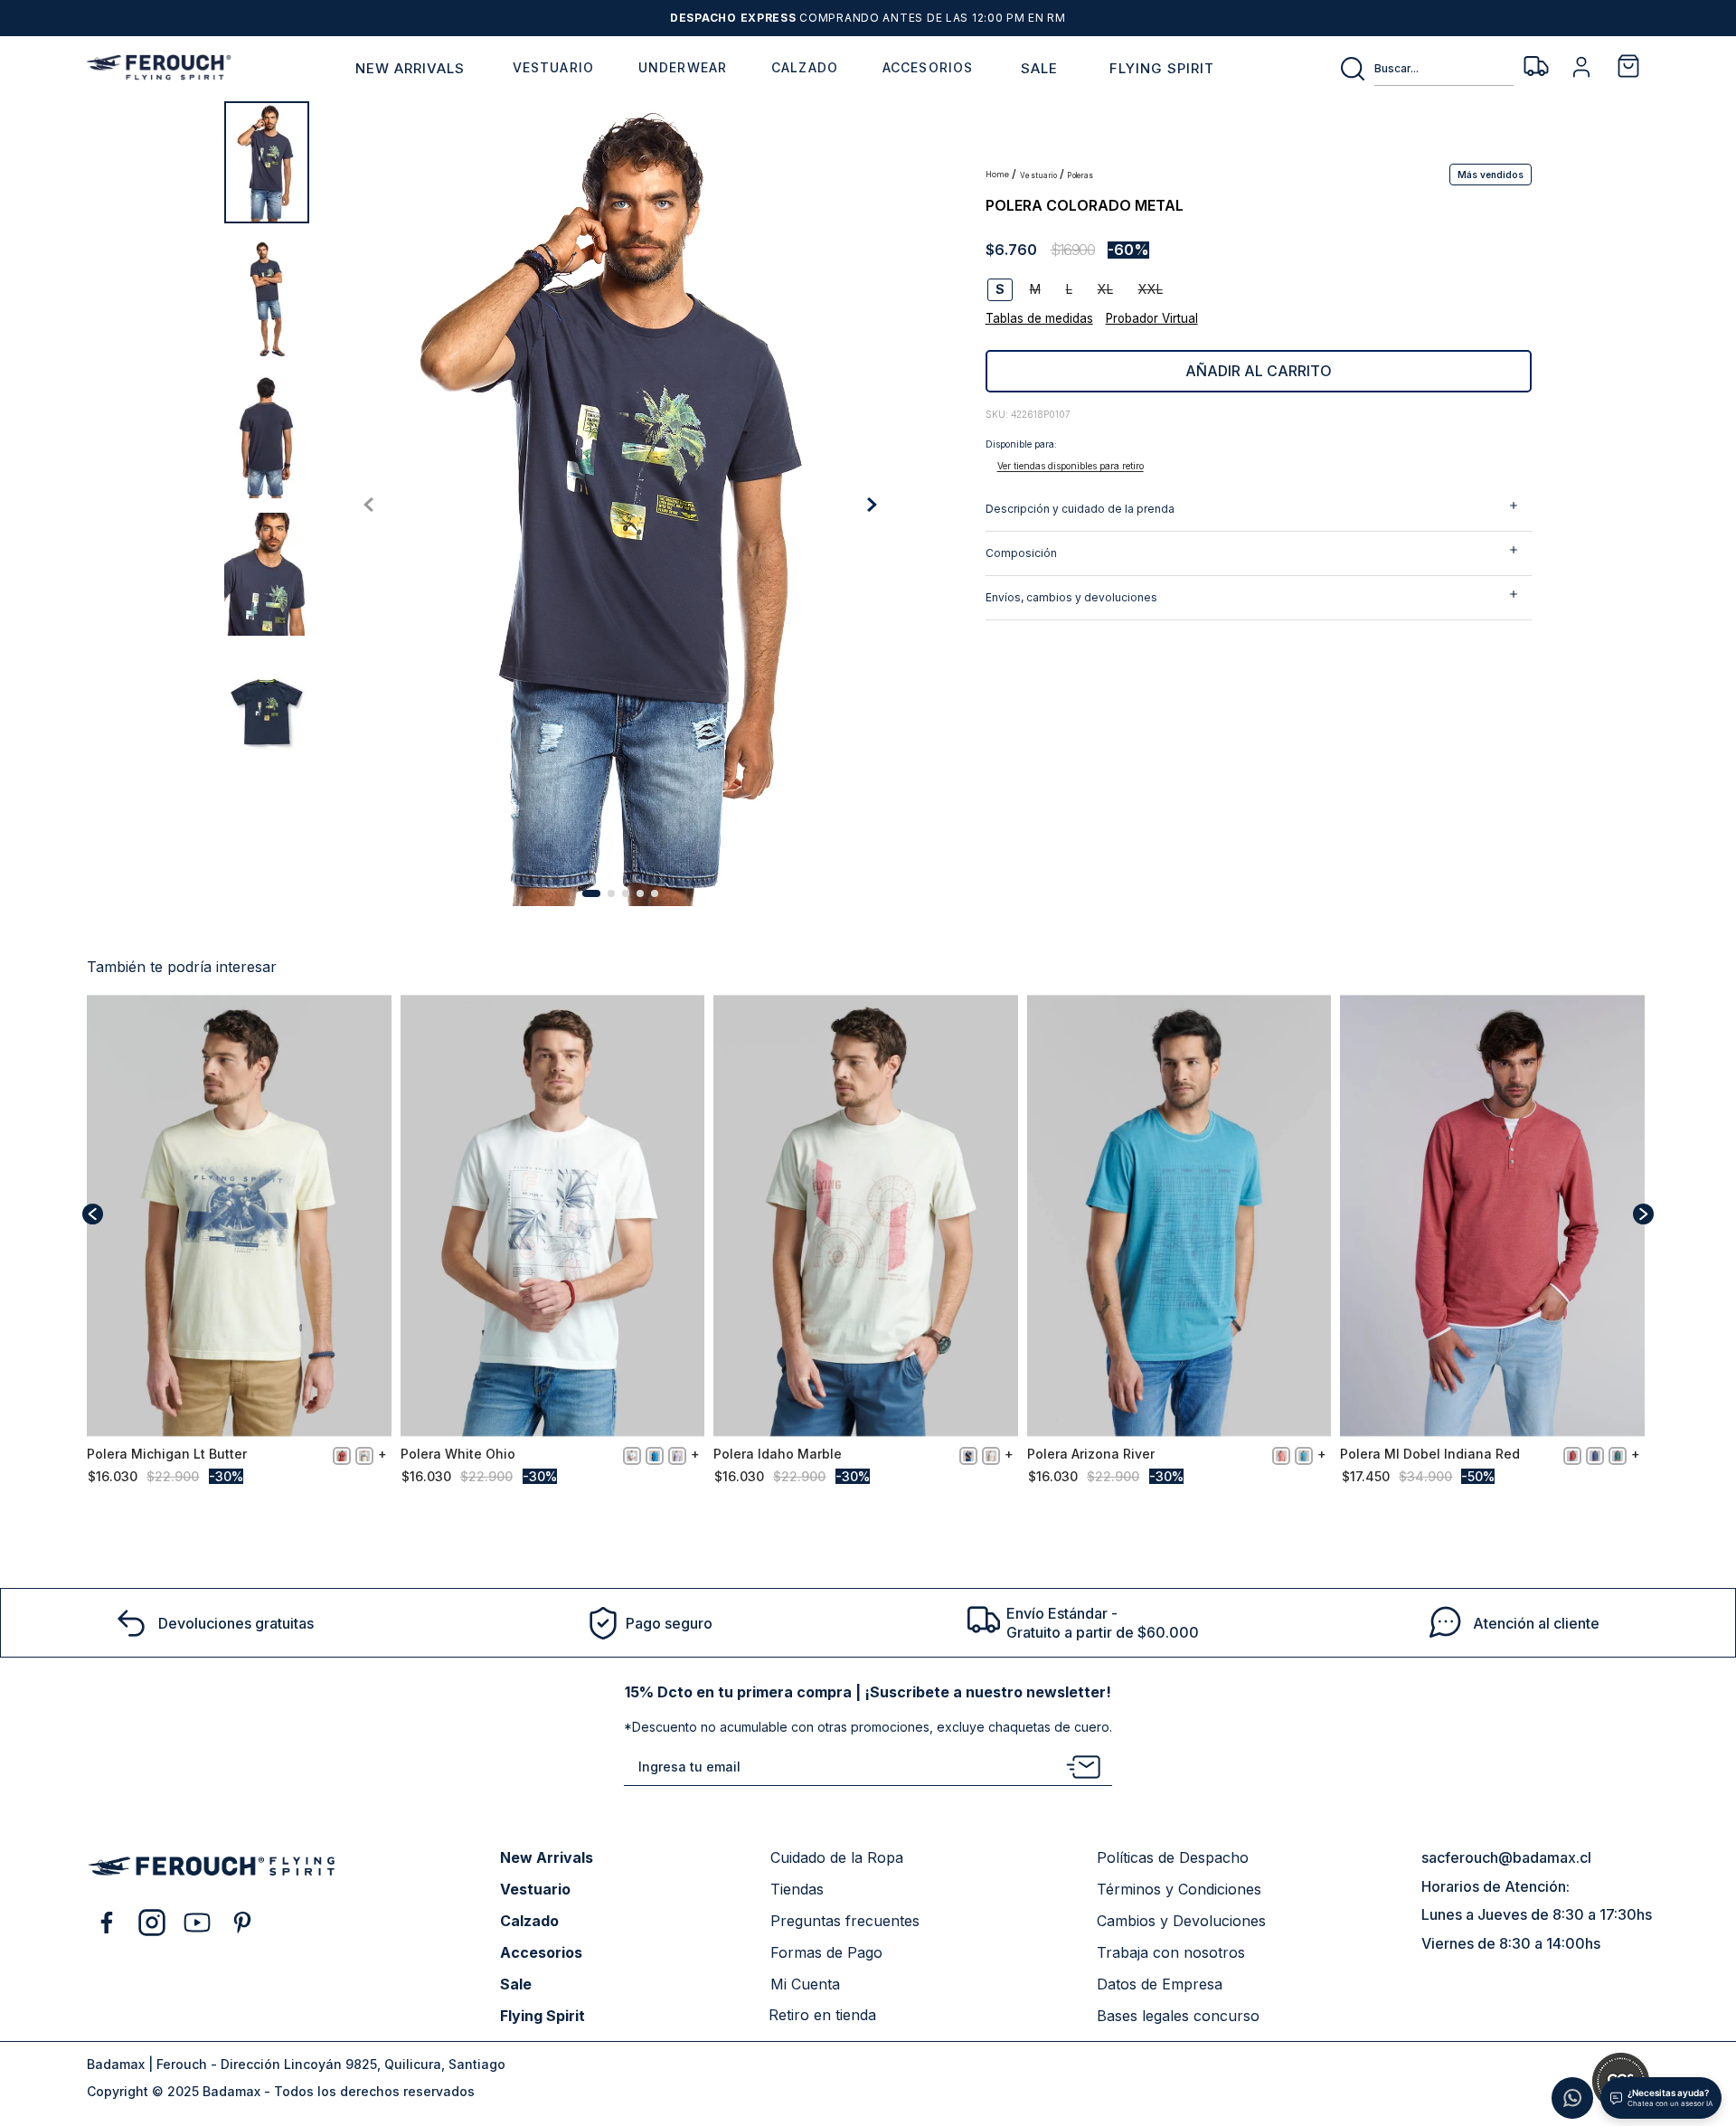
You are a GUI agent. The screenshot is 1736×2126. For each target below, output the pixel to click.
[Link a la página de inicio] (999, 175)
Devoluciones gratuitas (236, 1623)
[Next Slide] (1643, 1214)
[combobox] (1426, 69)
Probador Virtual (1152, 318)
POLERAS (1080, 176)
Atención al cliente (1536, 1623)
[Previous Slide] (93, 1214)
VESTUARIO (1039, 176)
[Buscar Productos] (1356, 69)
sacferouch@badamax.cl (1506, 1857)
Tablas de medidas (1039, 318)
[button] (1491, 174)
